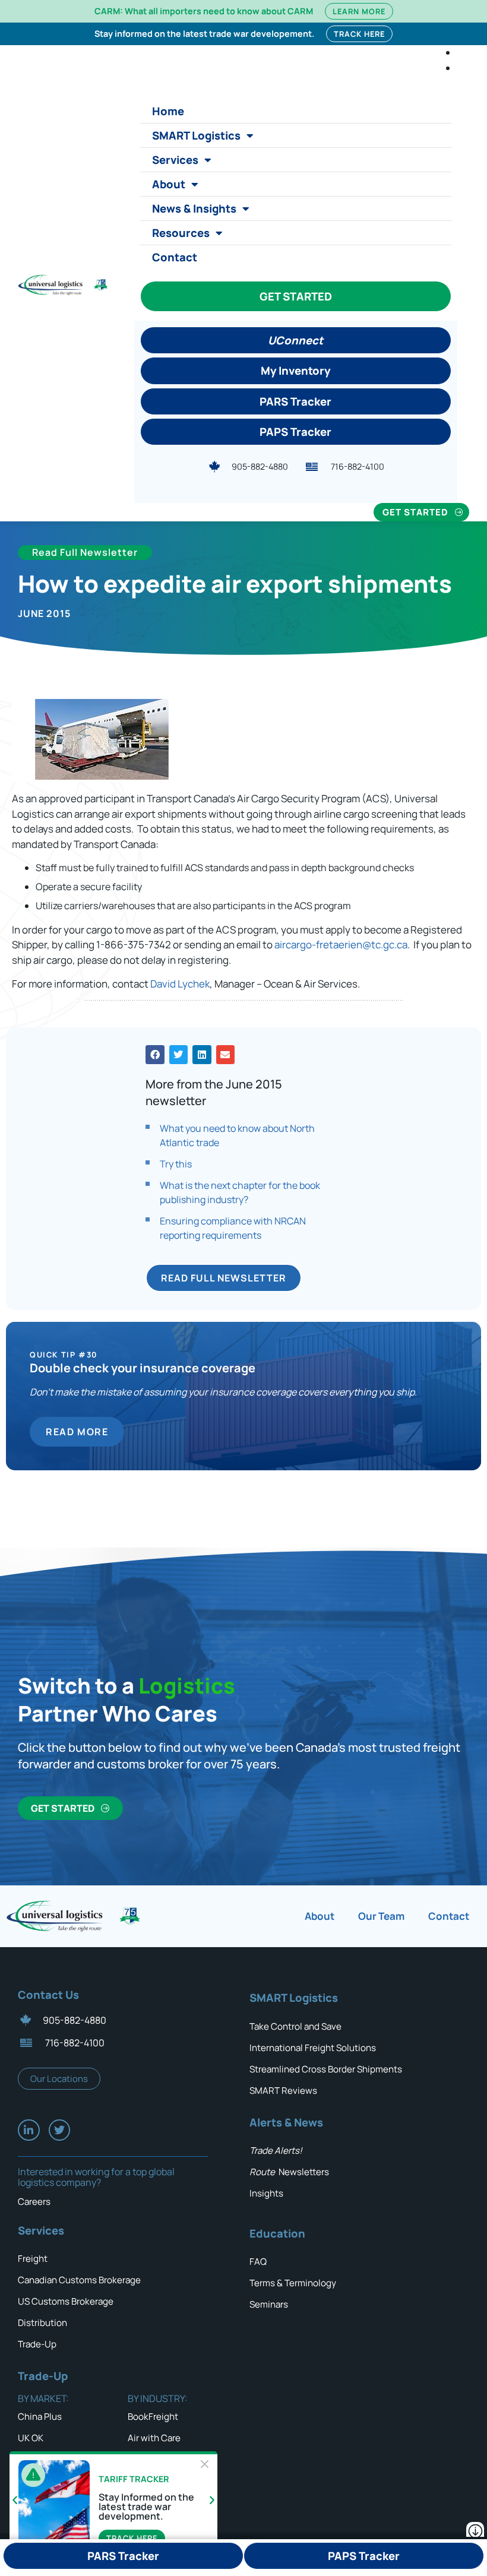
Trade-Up (37, 2344)
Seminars (269, 2304)
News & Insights (194, 208)
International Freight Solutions (313, 2048)
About (169, 184)
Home (168, 111)
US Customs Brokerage (66, 2301)
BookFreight (153, 2417)
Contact (175, 257)
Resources (181, 233)
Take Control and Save (295, 2026)
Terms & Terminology (293, 2283)
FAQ (258, 2262)
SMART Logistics (196, 135)
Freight (33, 2259)
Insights (266, 2193)
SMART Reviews (283, 2091)
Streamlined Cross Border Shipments (326, 2069)
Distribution (42, 2323)
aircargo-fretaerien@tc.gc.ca (341, 944)
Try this (176, 1164)
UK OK (31, 2438)
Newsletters (289, 2172)
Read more (77, 1432)
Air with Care (154, 2438)
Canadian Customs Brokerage (79, 2280)
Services (175, 160)
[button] (155, 1055)
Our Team (381, 1916)
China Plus (40, 2417)
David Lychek (180, 984)
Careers (34, 2202)
